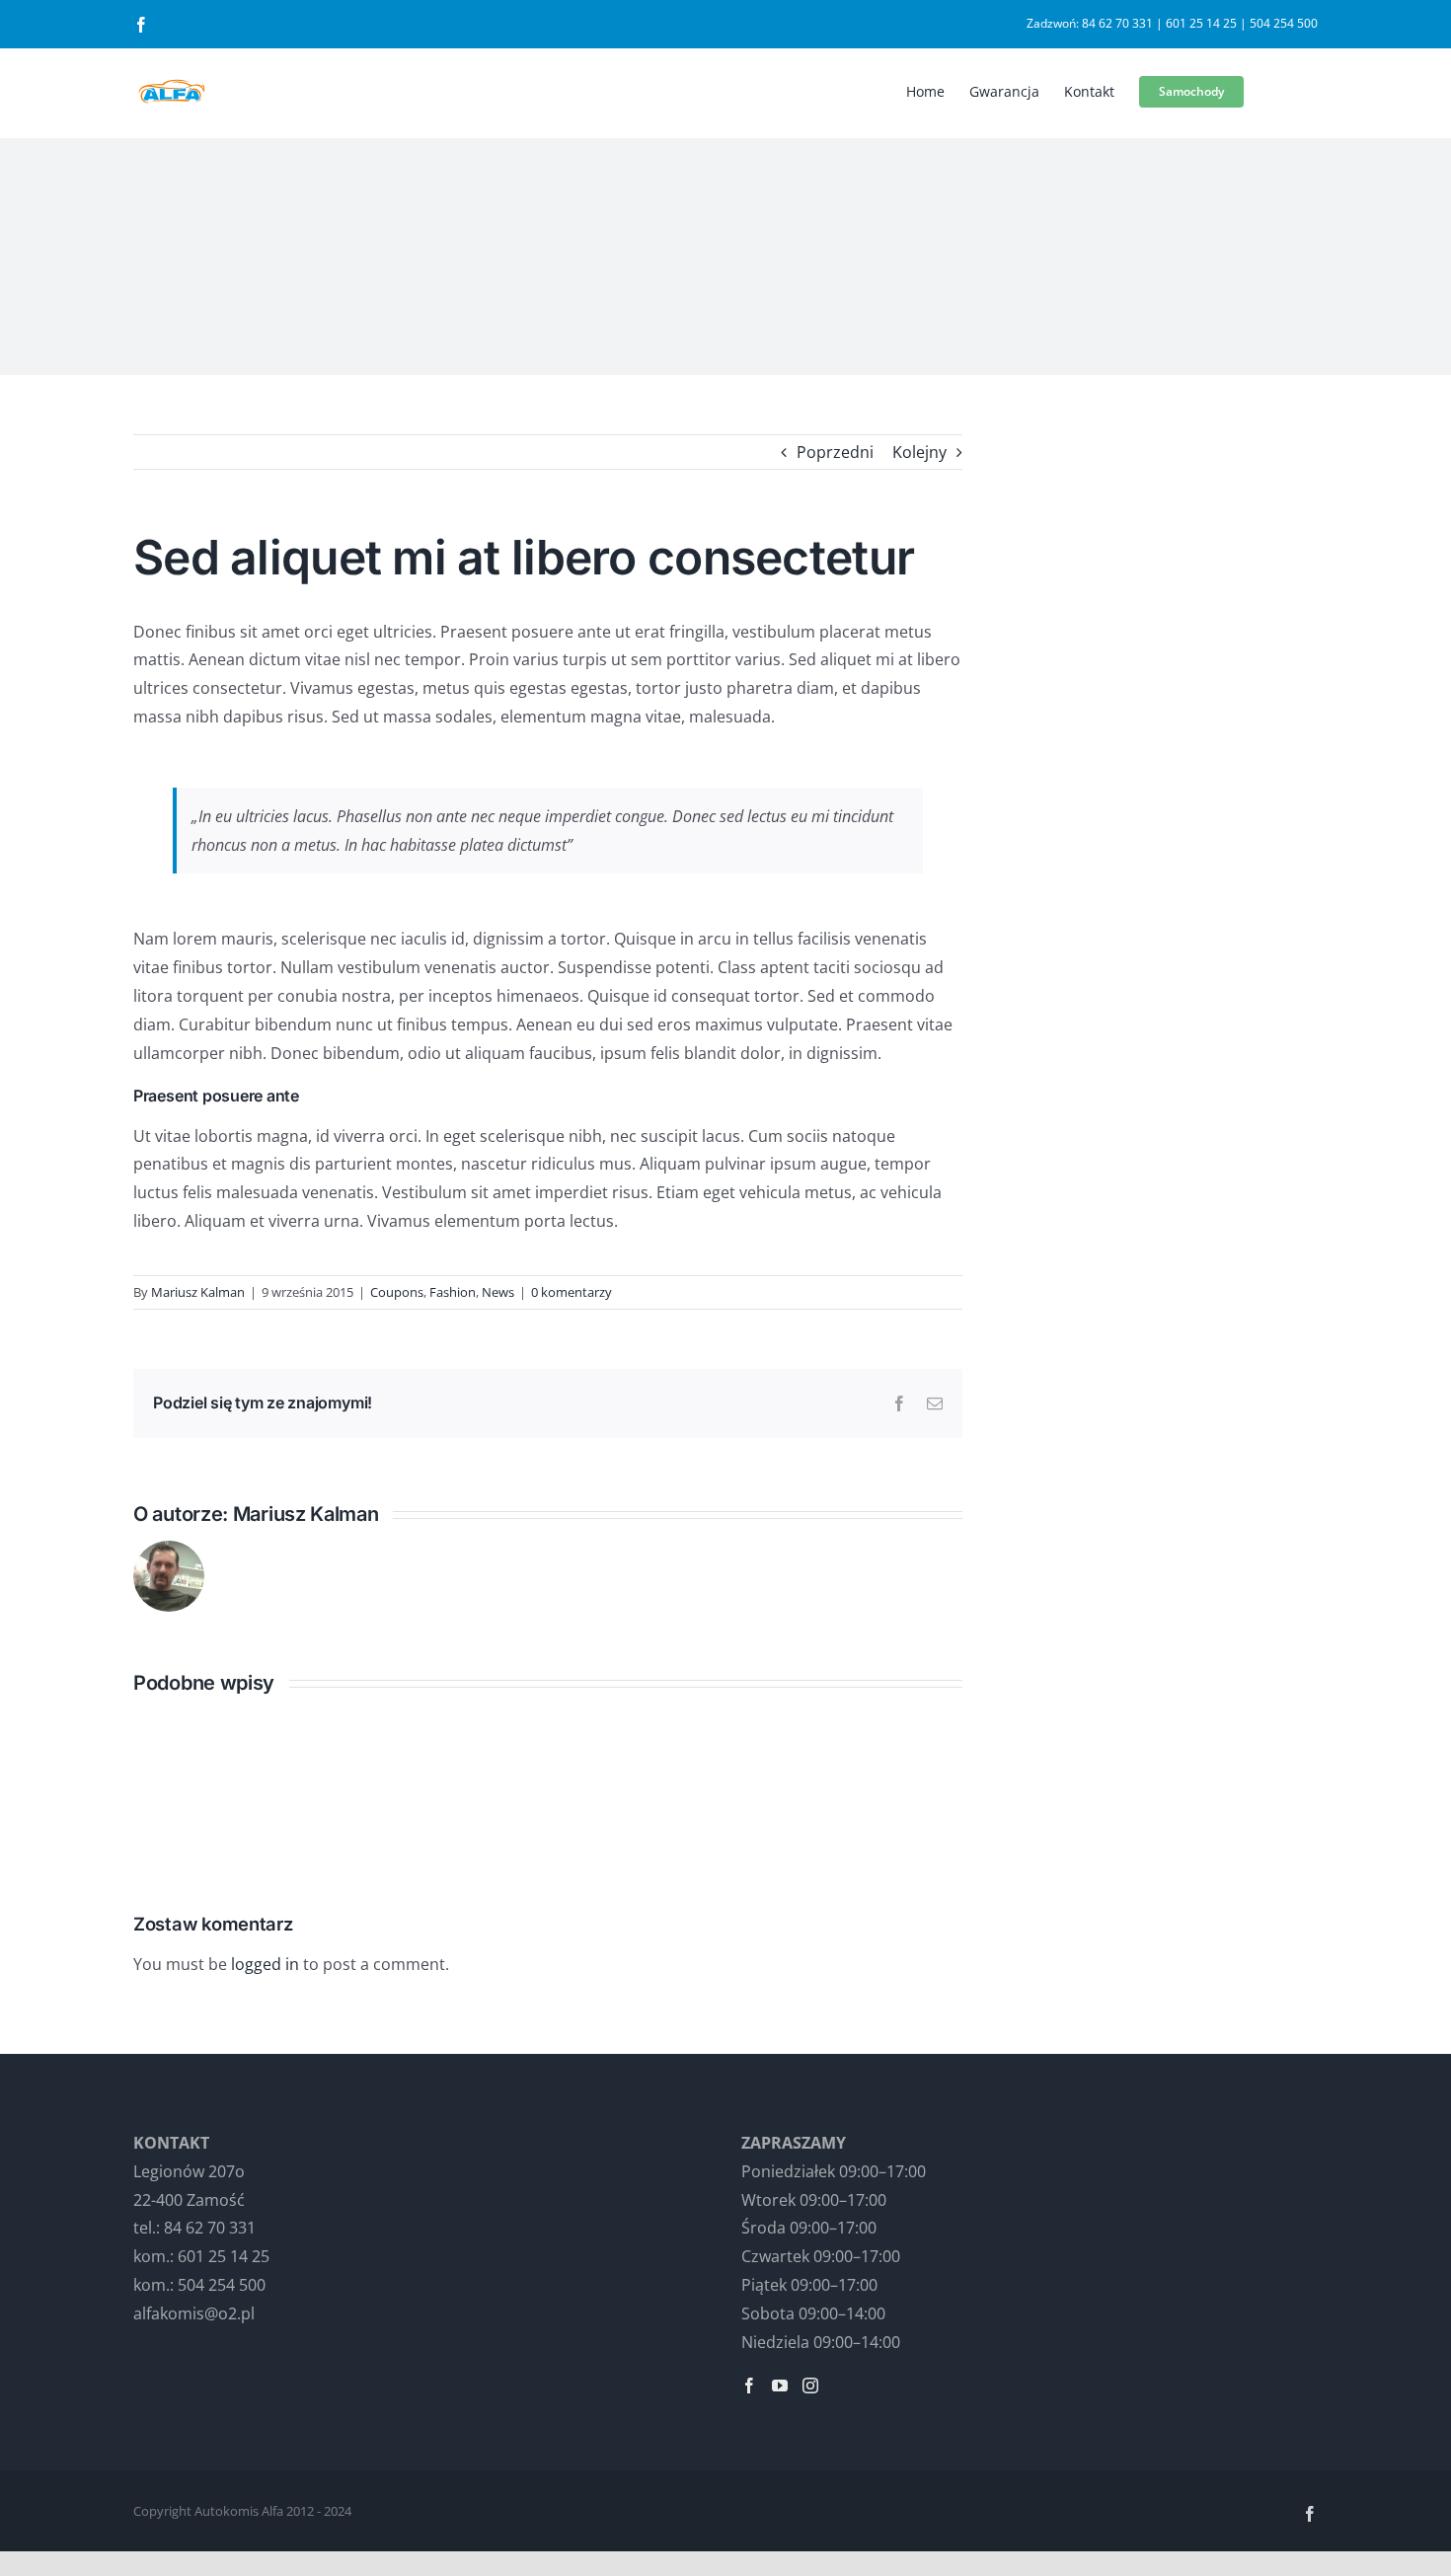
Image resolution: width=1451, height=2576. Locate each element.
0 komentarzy (572, 1292)
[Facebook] (749, 2386)
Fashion (453, 1292)
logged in (265, 1964)
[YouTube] (780, 2386)
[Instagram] (810, 2386)
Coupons (397, 1292)
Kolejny (919, 452)
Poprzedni (835, 452)
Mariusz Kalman (198, 1292)
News (498, 1292)
